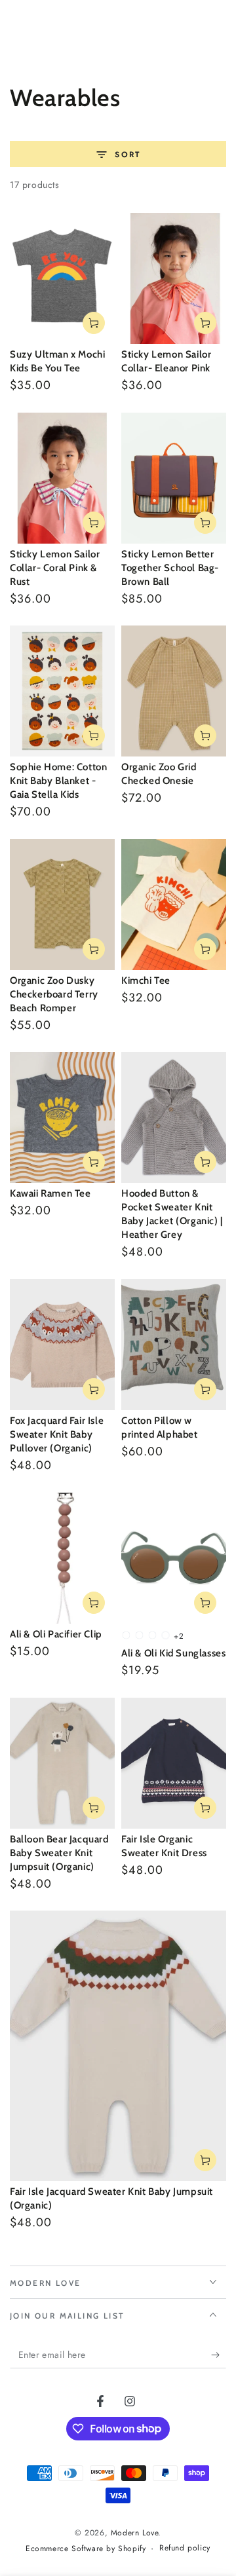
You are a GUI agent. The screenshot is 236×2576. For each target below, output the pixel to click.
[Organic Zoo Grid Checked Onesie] (174, 691)
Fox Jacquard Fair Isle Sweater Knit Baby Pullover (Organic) (57, 1434)
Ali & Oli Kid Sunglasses (173, 1653)
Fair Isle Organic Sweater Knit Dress (164, 1846)
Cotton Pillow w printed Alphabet (160, 1428)
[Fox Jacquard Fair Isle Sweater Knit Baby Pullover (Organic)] (62, 1345)
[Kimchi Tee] (174, 905)
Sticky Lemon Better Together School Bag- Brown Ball (170, 568)
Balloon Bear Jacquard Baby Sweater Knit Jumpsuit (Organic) (59, 1853)
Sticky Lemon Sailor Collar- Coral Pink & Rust (55, 568)
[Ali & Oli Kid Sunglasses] (174, 1558)
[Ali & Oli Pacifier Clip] (62, 1558)
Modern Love (135, 2533)
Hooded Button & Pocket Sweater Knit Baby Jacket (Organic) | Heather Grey (172, 1214)
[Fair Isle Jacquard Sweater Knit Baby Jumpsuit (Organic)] (118, 2046)
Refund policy (185, 2548)
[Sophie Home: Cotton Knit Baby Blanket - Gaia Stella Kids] (62, 691)
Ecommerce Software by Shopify (86, 2549)
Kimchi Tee (146, 980)
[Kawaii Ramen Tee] (62, 1117)
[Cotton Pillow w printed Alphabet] (174, 1345)
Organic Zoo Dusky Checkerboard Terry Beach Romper (54, 994)
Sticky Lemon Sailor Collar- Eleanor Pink (166, 361)
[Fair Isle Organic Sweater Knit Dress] (174, 1763)
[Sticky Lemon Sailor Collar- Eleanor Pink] (174, 278)
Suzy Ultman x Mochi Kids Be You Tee (57, 361)
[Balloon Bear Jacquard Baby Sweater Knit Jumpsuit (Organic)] (62, 1763)
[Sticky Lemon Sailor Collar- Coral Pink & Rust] (62, 478)
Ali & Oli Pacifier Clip (56, 1634)
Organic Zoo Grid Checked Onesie (159, 774)
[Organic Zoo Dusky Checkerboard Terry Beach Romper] (62, 905)
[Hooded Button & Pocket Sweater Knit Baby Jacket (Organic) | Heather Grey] (174, 1117)
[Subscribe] (219, 2355)
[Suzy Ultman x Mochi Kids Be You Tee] (62, 278)
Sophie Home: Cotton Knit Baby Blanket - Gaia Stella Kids (58, 781)
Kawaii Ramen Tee (50, 1193)
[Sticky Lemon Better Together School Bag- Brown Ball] (174, 478)
